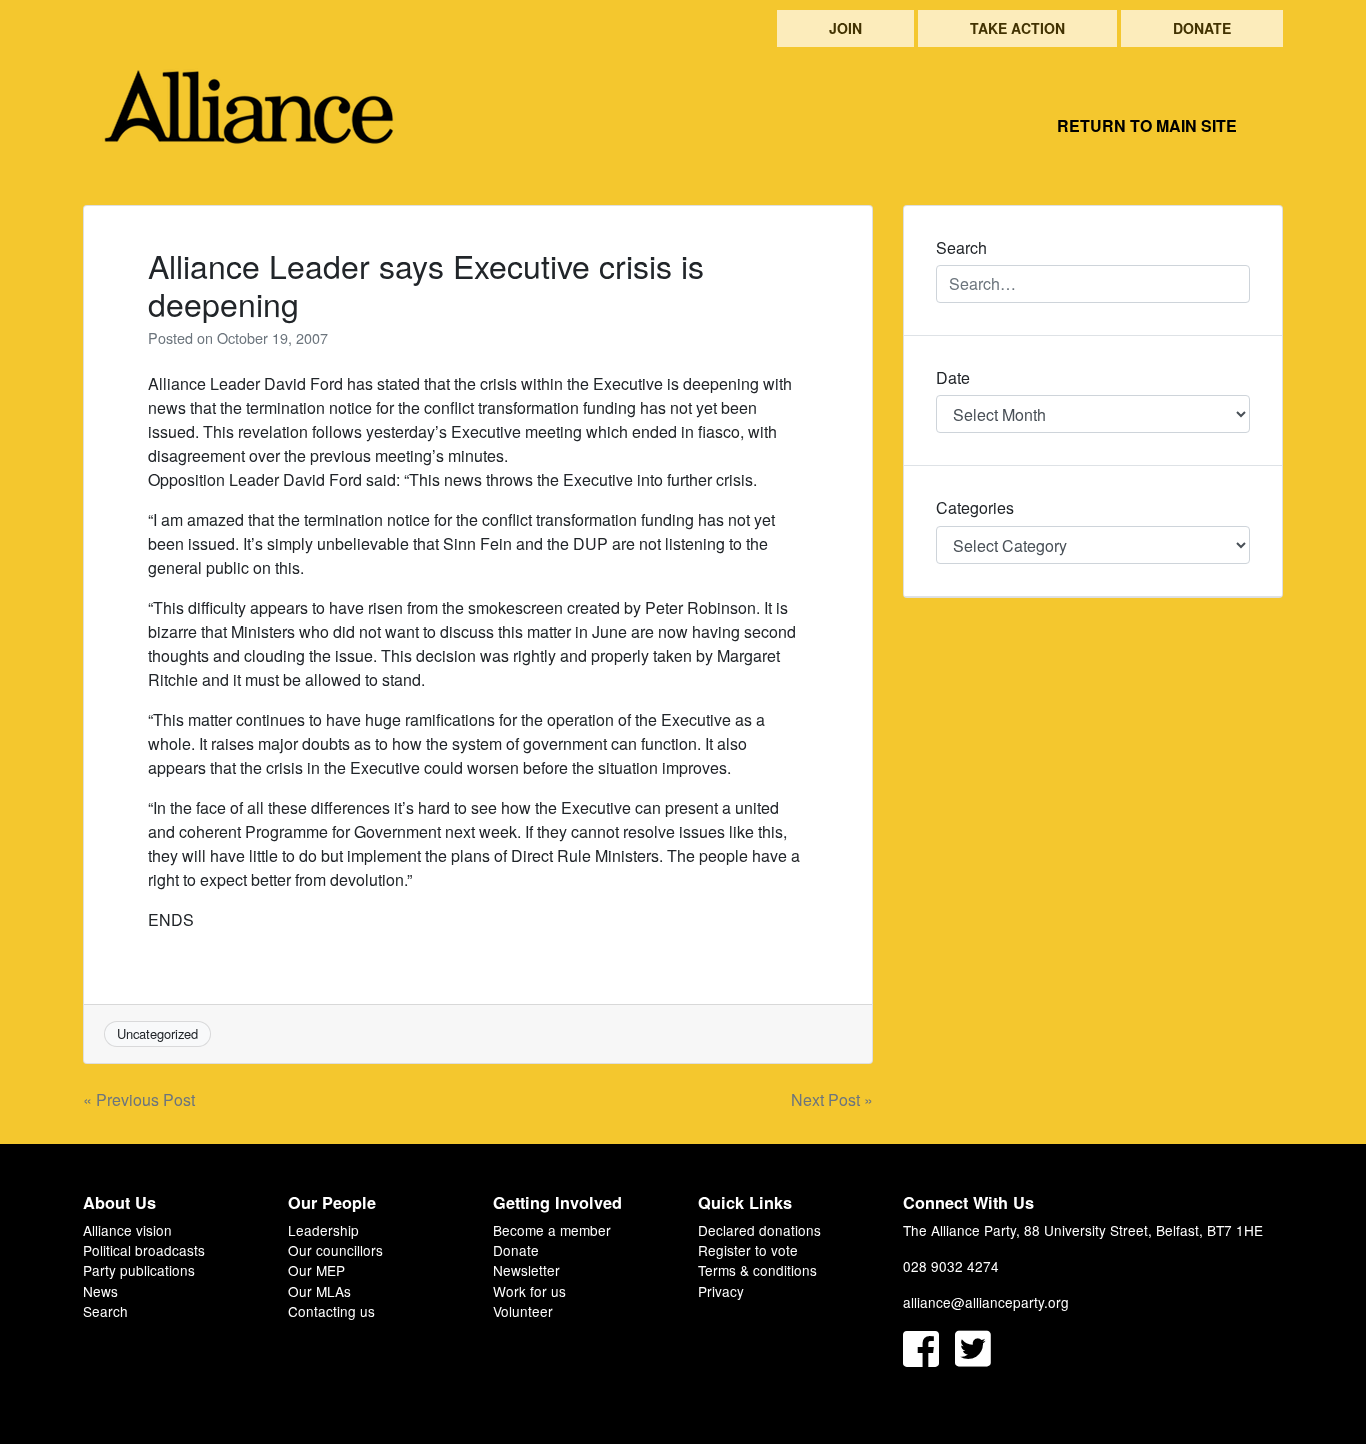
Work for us (529, 1291)
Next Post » (832, 1099)
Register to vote (748, 1250)
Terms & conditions (757, 1270)
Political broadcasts (144, 1250)
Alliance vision (127, 1230)
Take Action (1017, 28)
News (100, 1291)
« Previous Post (139, 1099)
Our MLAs (319, 1291)
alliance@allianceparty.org (986, 1302)
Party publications (139, 1270)
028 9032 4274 (951, 1266)
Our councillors (335, 1250)
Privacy (721, 1291)
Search (105, 1311)
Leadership (323, 1230)
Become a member (552, 1230)
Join (845, 28)
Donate (1202, 28)
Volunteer (523, 1311)
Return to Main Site (1147, 125)
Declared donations (759, 1230)
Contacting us (331, 1311)
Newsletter (526, 1270)
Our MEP (316, 1270)
